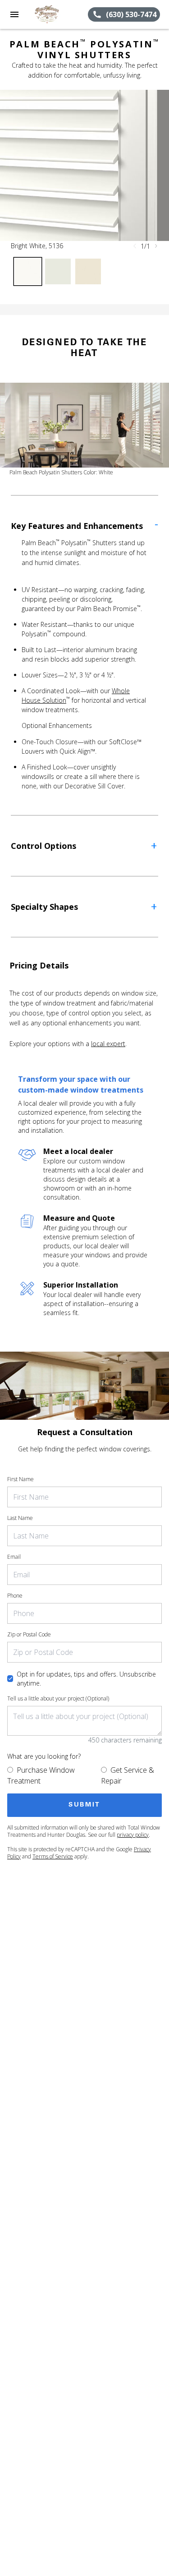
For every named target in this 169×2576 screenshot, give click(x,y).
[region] (84, 165)
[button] (14, 14)
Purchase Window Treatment (41, 1775)
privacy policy (133, 1835)
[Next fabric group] (156, 246)
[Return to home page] (56, 14)
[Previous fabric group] (135, 246)
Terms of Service (53, 1856)
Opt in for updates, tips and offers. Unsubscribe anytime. (86, 1679)
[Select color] (28, 271)
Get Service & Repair (128, 1775)
